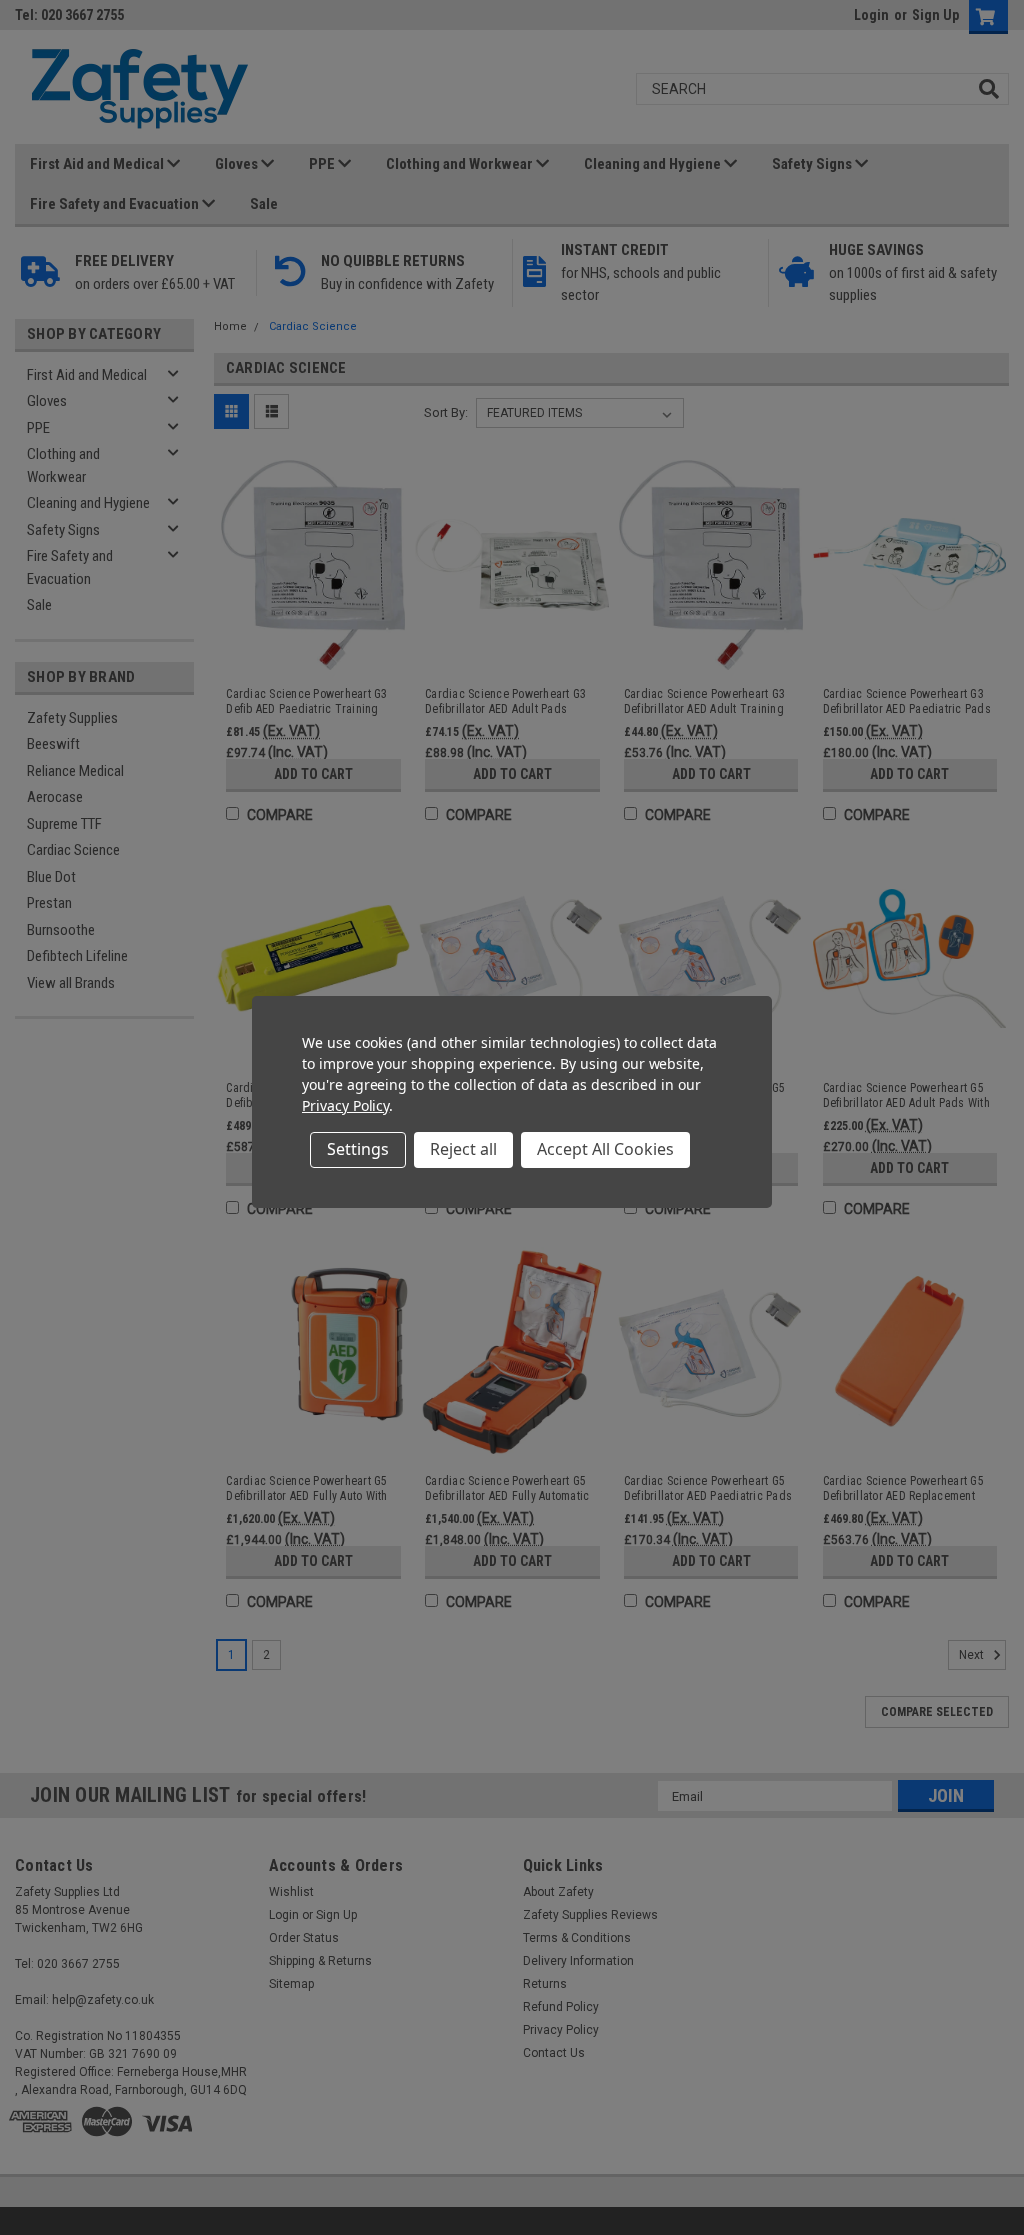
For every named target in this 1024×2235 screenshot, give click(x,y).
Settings (358, 1149)
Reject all (463, 1149)
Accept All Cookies (605, 1149)
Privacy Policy (345, 1105)
